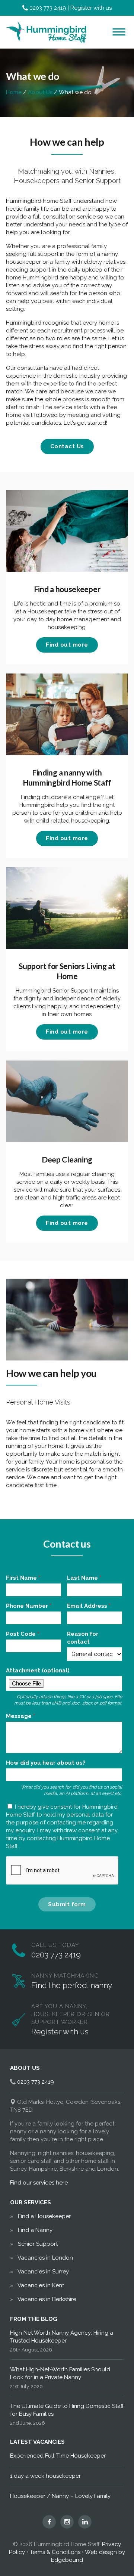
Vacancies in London (45, 2258)
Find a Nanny (35, 2230)
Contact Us (67, 446)
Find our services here (39, 2183)
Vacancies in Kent (41, 2285)
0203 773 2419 (48, 8)
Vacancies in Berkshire (47, 2299)
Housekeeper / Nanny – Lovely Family (60, 2496)
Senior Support (38, 2244)
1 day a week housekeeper (45, 2476)
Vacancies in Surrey (43, 2272)
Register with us (91, 8)
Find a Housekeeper (44, 2216)
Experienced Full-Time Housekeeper (58, 2456)
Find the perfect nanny (72, 1985)
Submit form (67, 1904)
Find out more (67, 645)
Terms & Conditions (55, 2552)
